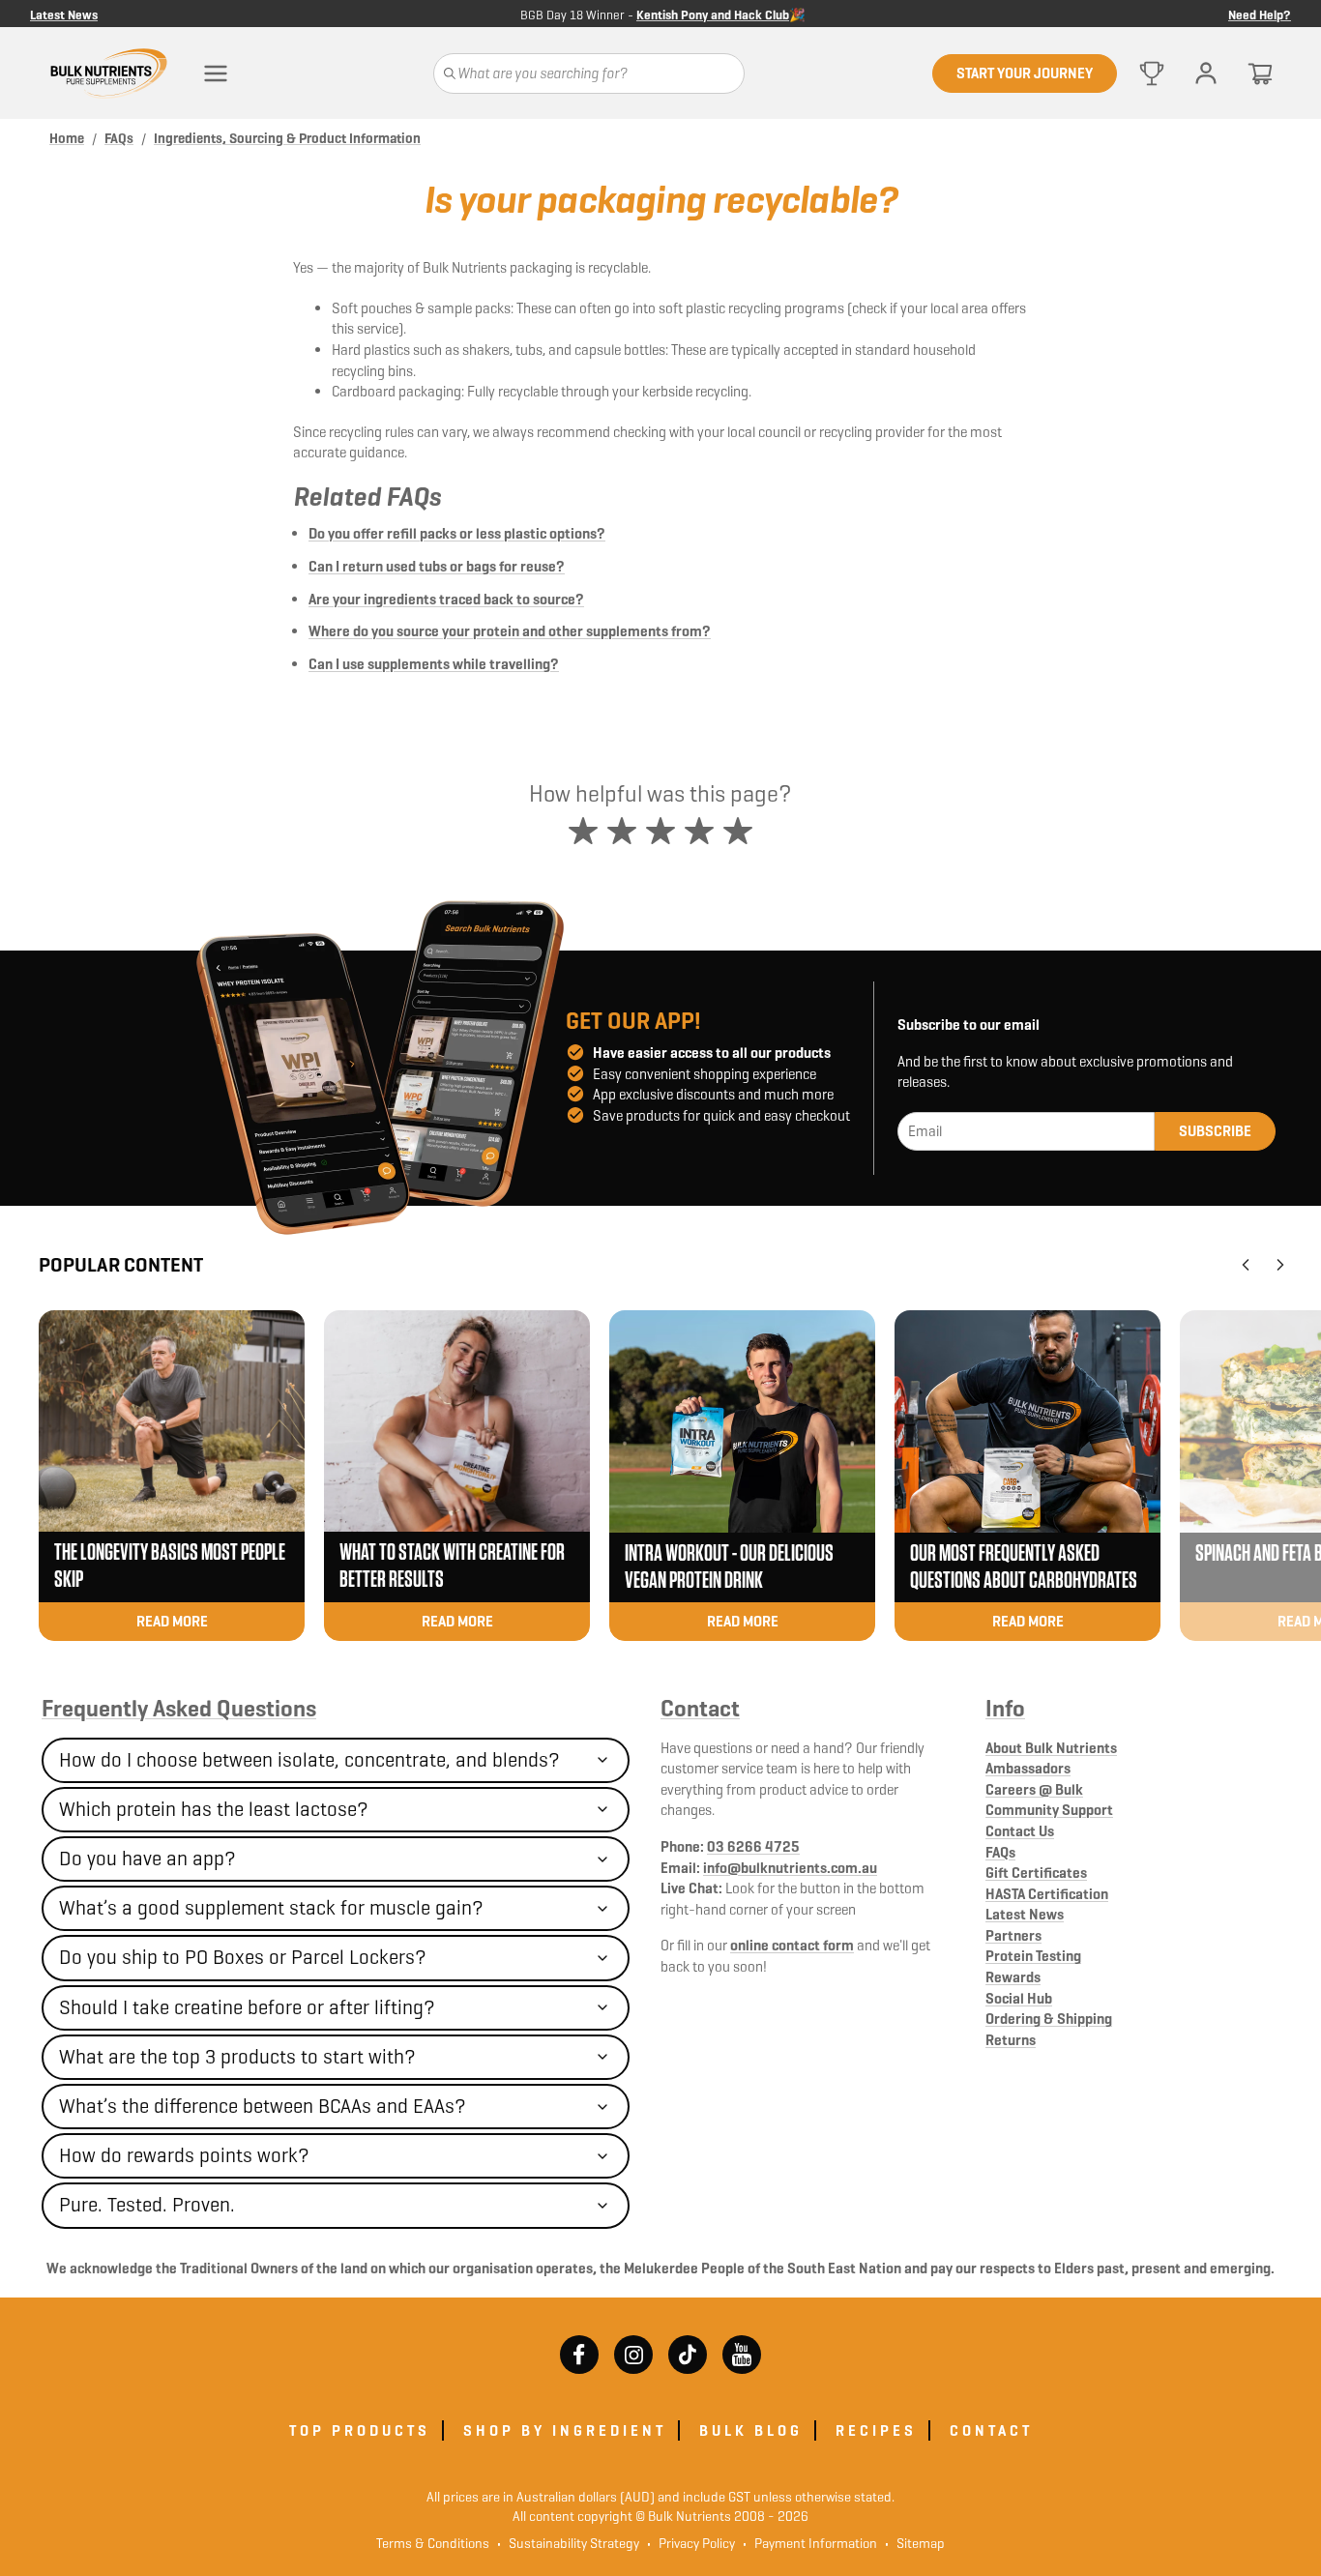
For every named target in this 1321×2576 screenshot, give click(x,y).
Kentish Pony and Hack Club (713, 15)
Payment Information (810, 2543)
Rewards (1013, 1977)
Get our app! (633, 1021)
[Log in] (1206, 73)
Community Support (1049, 1810)
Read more (172, 1621)
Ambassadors (1028, 1768)
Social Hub (1019, 1998)
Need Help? (1260, 14)
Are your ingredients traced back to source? (446, 599)
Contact (700, 1709)
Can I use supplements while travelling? (434, 664)
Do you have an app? (147, 1859)
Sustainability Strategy (568, 2543)
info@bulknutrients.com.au (790, 1868)
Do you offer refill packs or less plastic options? (457, 533)
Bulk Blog (751, 2430)
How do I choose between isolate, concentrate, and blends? (309, 1760)
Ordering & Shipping (1049, 2019)
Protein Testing (1033, 1956)
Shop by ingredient (565, 2430)
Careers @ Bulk (1034, 1789)
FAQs (1000, 1852)
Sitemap (915, 2543)
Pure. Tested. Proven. (147, 2205)
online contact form (792, 1945)
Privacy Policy (691, 2543)
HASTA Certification (1047, 1894)
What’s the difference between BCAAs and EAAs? (263, 2106)
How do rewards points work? (184, 2155)
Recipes (876, 2430)
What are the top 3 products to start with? (237, 2057)
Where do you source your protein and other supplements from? (510, 631)
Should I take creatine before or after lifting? (247, 2007)
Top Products (360, 2430)
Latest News (64, 14)
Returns (1011, 2040)
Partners (1013, 1935)
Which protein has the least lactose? (214, 1809)
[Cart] (1260, 73)
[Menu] (216, 73)
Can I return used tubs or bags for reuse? (437, 566)
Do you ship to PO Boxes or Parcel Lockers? (243, 1957)
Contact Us (1020, 1831)
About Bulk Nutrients (1051, 1748)
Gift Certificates (1036, 1873)
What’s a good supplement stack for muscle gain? (271, 1908)
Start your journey (1025, 73)
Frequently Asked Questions (179, 1709)
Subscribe (1215, 1131)
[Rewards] (1152, 73)
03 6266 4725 (753, 1846)
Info (1005, 1709)
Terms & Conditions (433, 2543)
